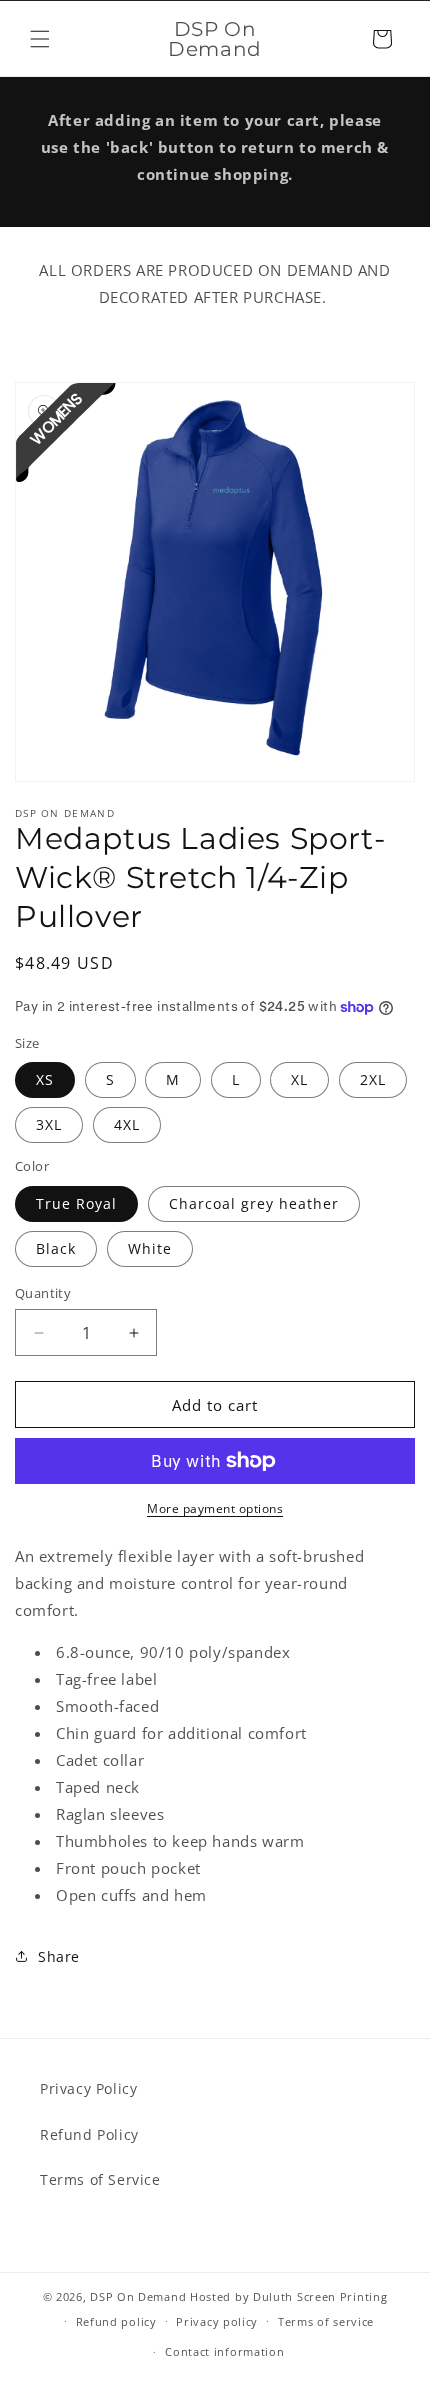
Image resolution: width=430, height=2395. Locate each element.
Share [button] (59, 1956)
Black (56, 1248)
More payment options (215, 1508)
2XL (373, 1079)
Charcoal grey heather (254, 1203)
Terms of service (326, 2321)
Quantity (43, 1293)
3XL (49, 1124)
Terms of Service (100, 2179)
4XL (127, 1124)
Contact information (224, 2351)
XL (299, 1079)
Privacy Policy (88, 2088)
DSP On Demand (138, 2296)
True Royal (76, 1203)
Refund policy (116, 2321)
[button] (40, 39)
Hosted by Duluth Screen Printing (288, 2296)
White (150, 1248)
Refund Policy (89, 2134)
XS (45, 1079)
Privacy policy (217, 2321)
